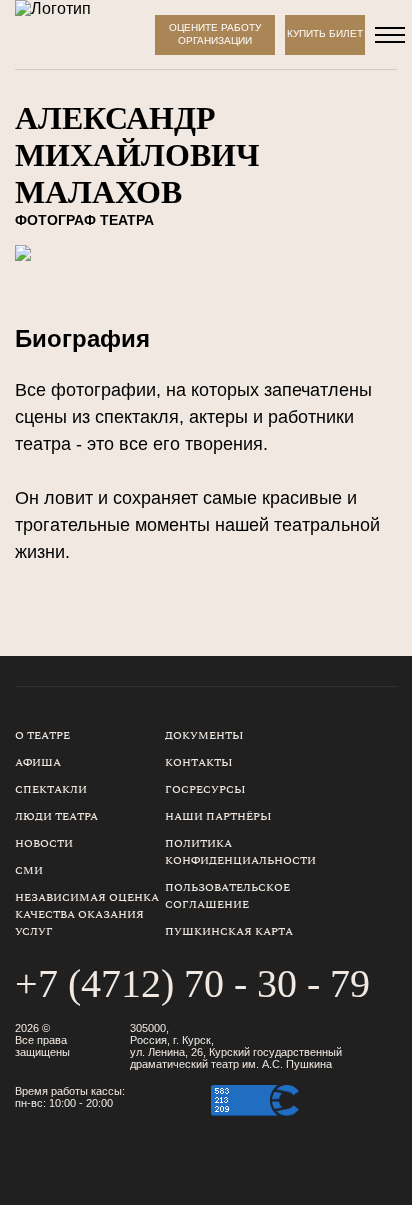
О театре (42, 735)
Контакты (199, 762)
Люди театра (56, 816)
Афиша (38, 762)
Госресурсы (205, 789)
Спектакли (51, 789)
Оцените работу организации (215, 34)
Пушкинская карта (229, 931)
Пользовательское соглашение (227, 896)
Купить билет (325, 33)
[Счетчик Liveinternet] (353, 1130)
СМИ (29, 870)
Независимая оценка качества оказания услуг (87, 914)
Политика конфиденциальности (240, 852)
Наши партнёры (218, 816)
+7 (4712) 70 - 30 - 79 (192, 983)
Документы (204, 735)
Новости (44, 843)
